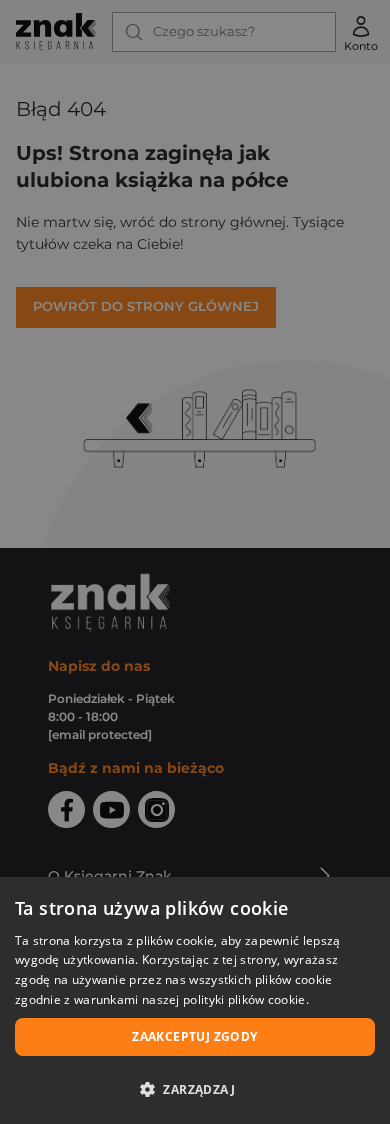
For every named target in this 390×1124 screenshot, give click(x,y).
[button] (195, 1089)
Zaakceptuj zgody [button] (194, 1036)
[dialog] (195, 1000)
